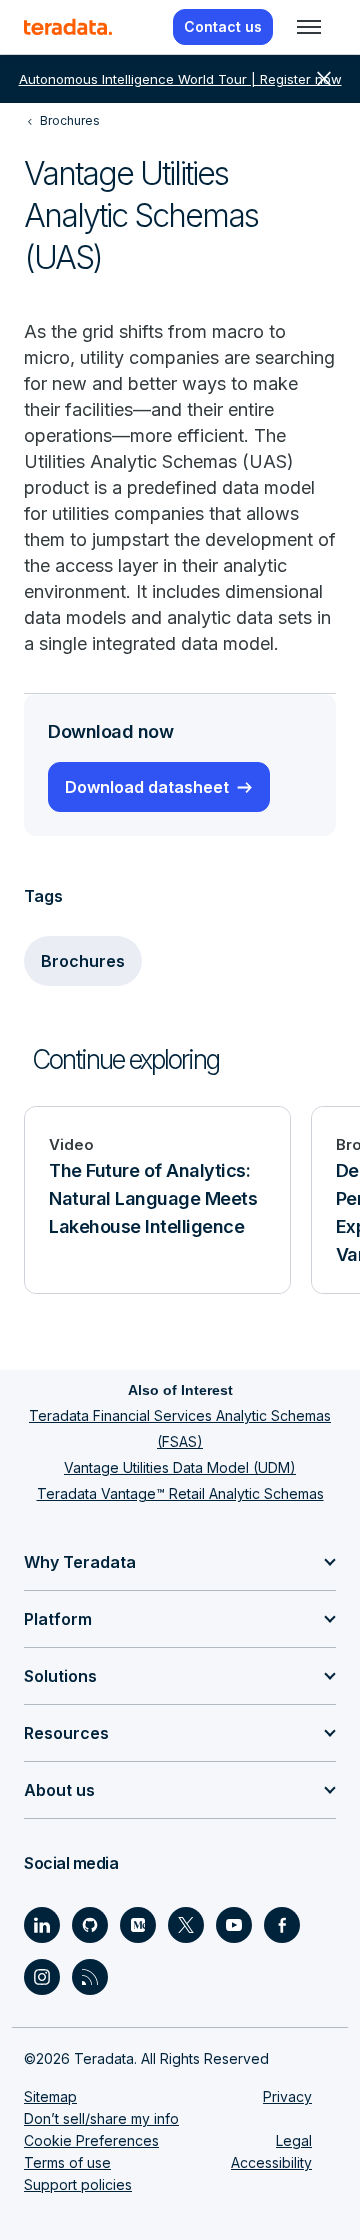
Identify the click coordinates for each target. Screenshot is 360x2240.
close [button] (324, 79)
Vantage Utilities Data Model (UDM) (180, 1467)
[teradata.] (68, 27)
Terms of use (67, 2162)
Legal (294, 2140)
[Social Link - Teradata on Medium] (138, 1925)
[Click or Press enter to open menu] (309, 27)
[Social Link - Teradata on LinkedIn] (42, 1925)
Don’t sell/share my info (101, 2118)
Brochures (83, 961)
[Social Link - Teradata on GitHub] (90, 1925)
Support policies (78, 2184)
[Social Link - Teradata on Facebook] (282, 1925)
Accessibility (271, 2162)
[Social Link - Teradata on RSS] (90, 1977)
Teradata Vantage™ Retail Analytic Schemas (180, 1493)
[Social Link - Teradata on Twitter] (186, 1925)
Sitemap (50, 2096)
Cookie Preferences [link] (91, 2140)
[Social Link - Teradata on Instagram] (42, 1977)
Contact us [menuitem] (223, 26)
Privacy (287, 2096)
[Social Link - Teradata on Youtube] (234, 1925)
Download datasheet (147, 787)
